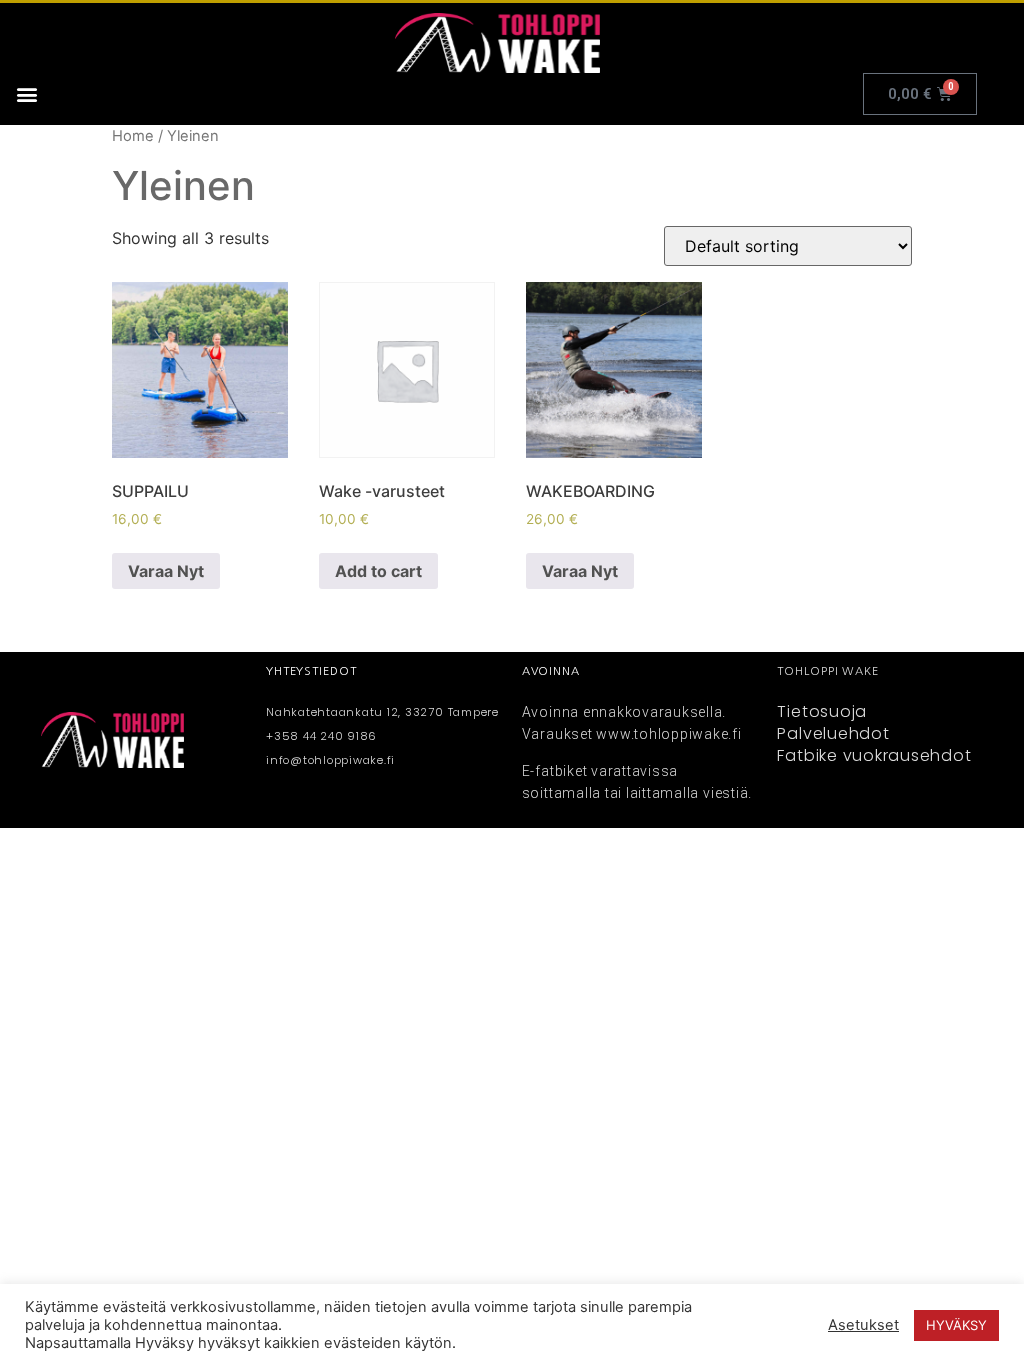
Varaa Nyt (166, 571)
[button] (26, 94)
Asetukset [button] (863, 1325)
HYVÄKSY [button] (956, 1325)
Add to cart (378, 571)
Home (133, 136)
